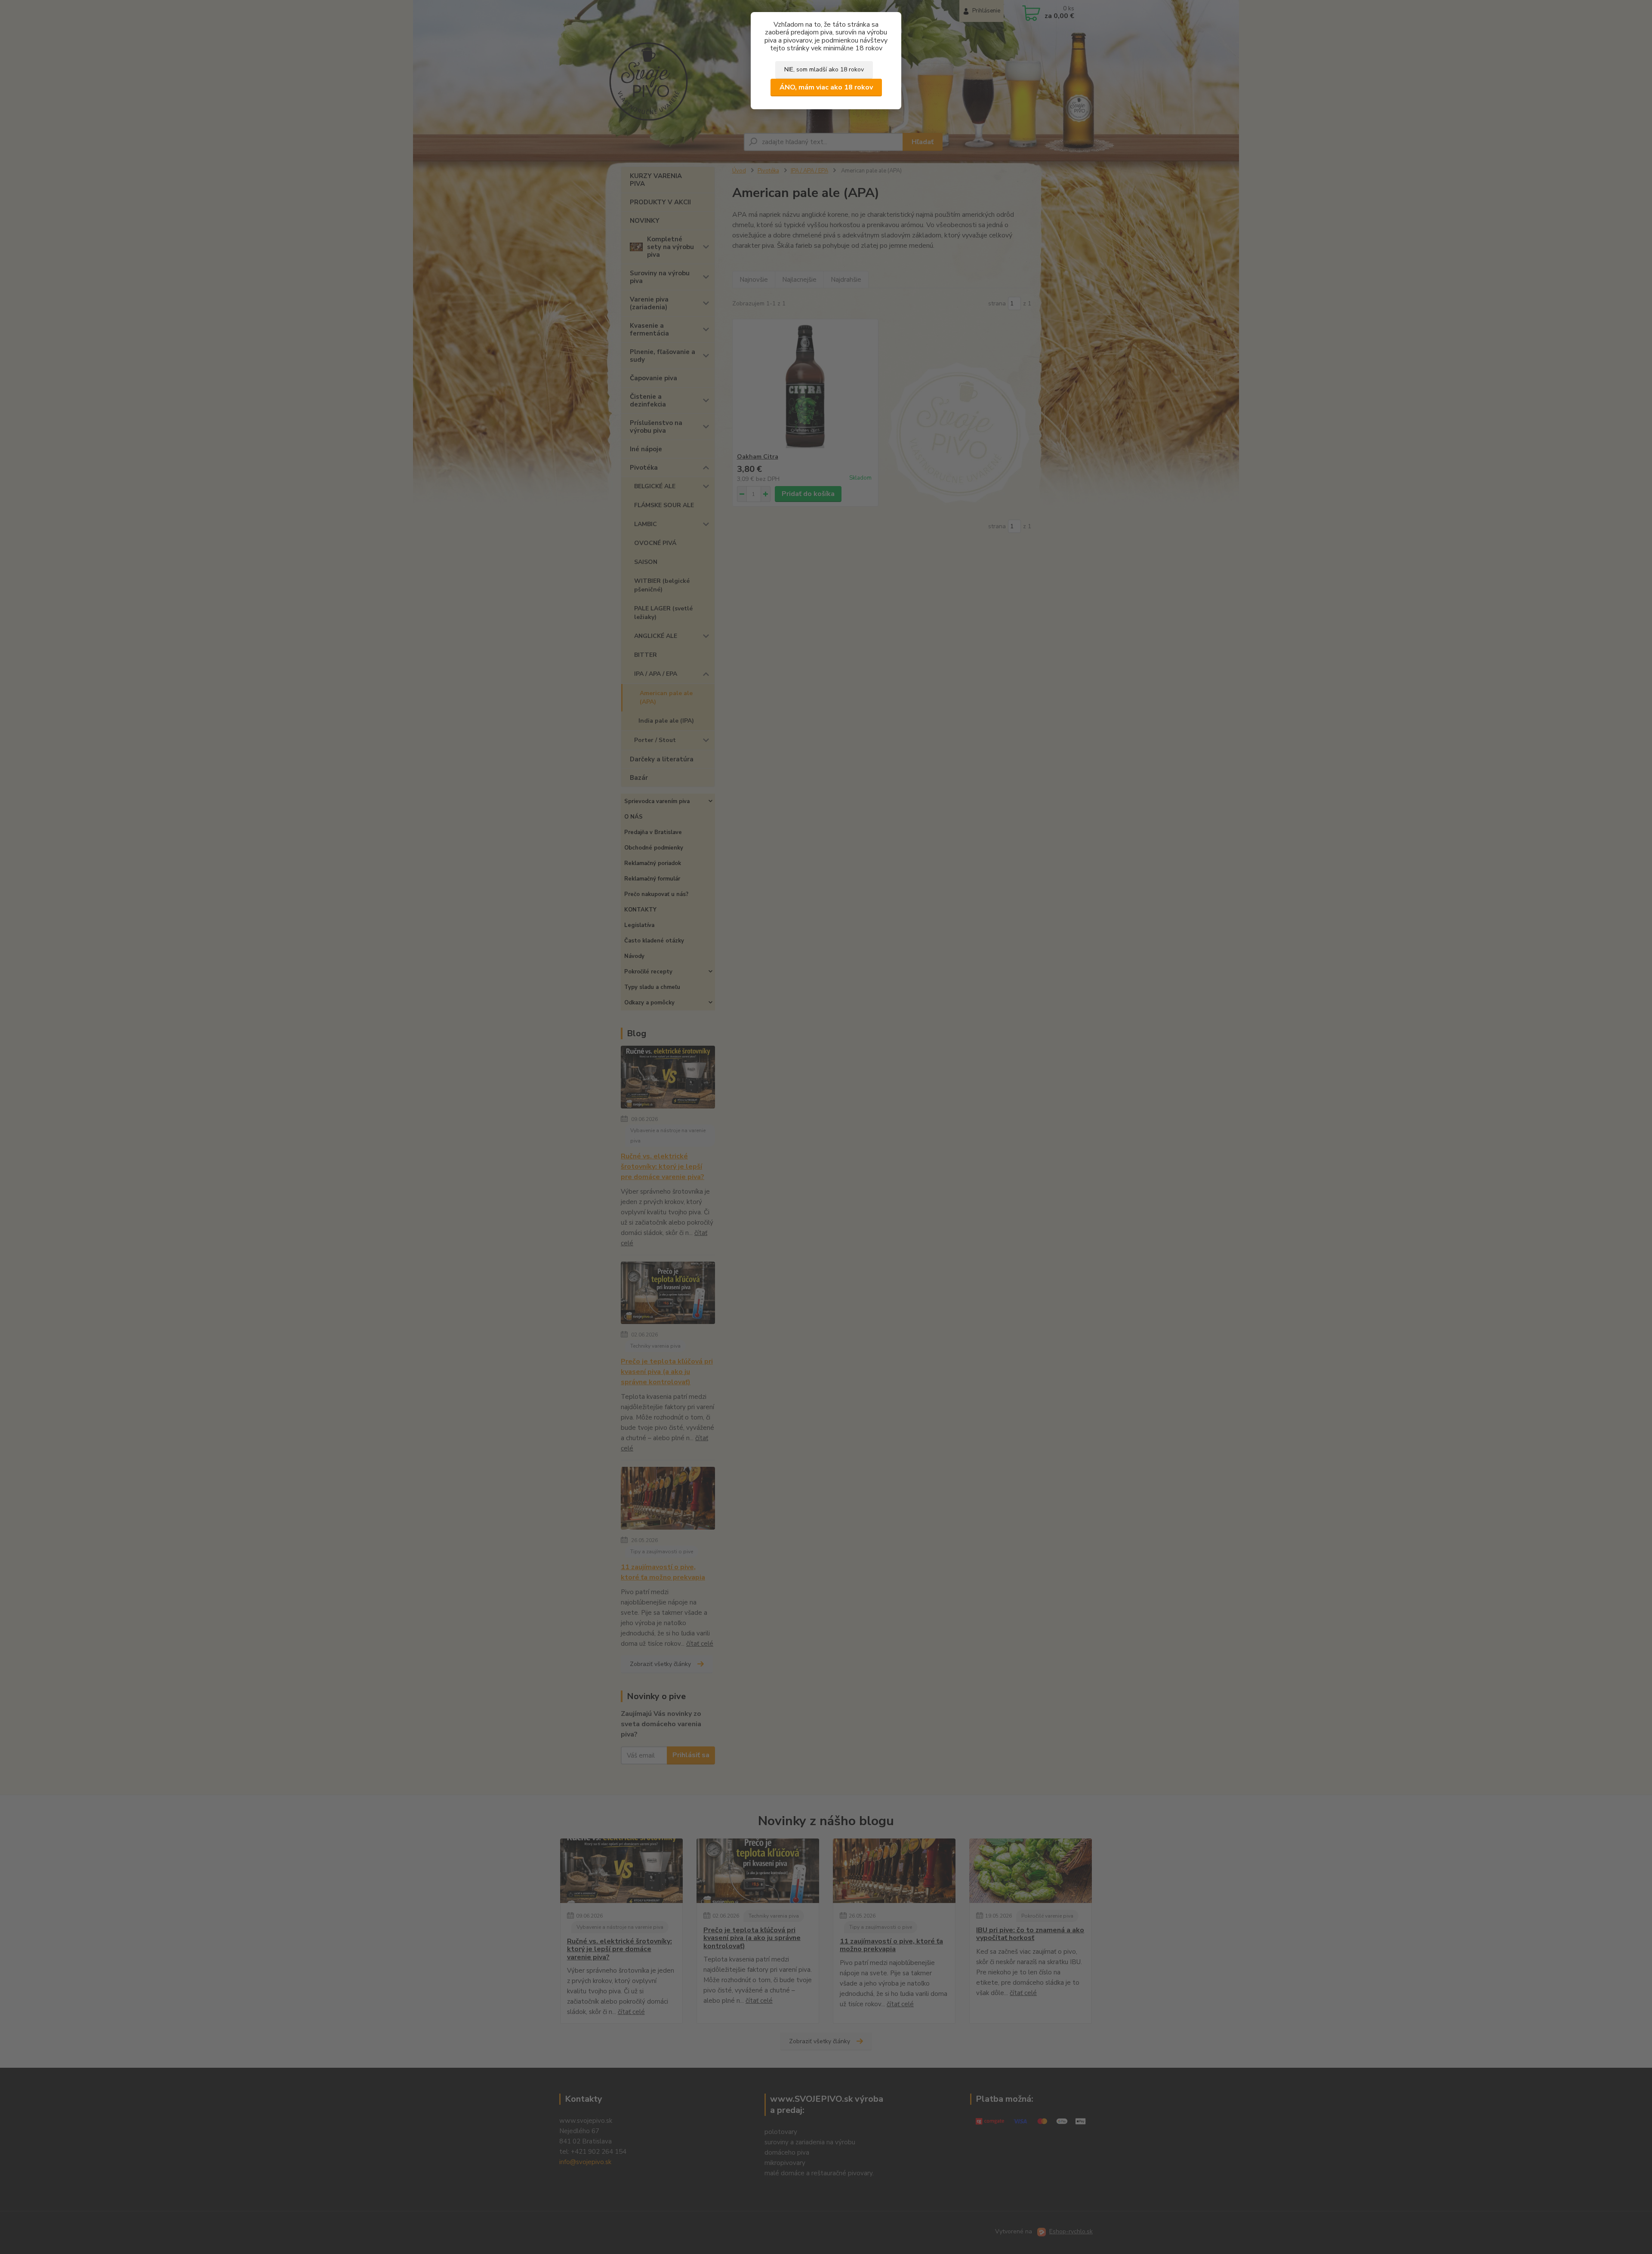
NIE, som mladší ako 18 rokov (824, 69)
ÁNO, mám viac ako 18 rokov (826, 87)
